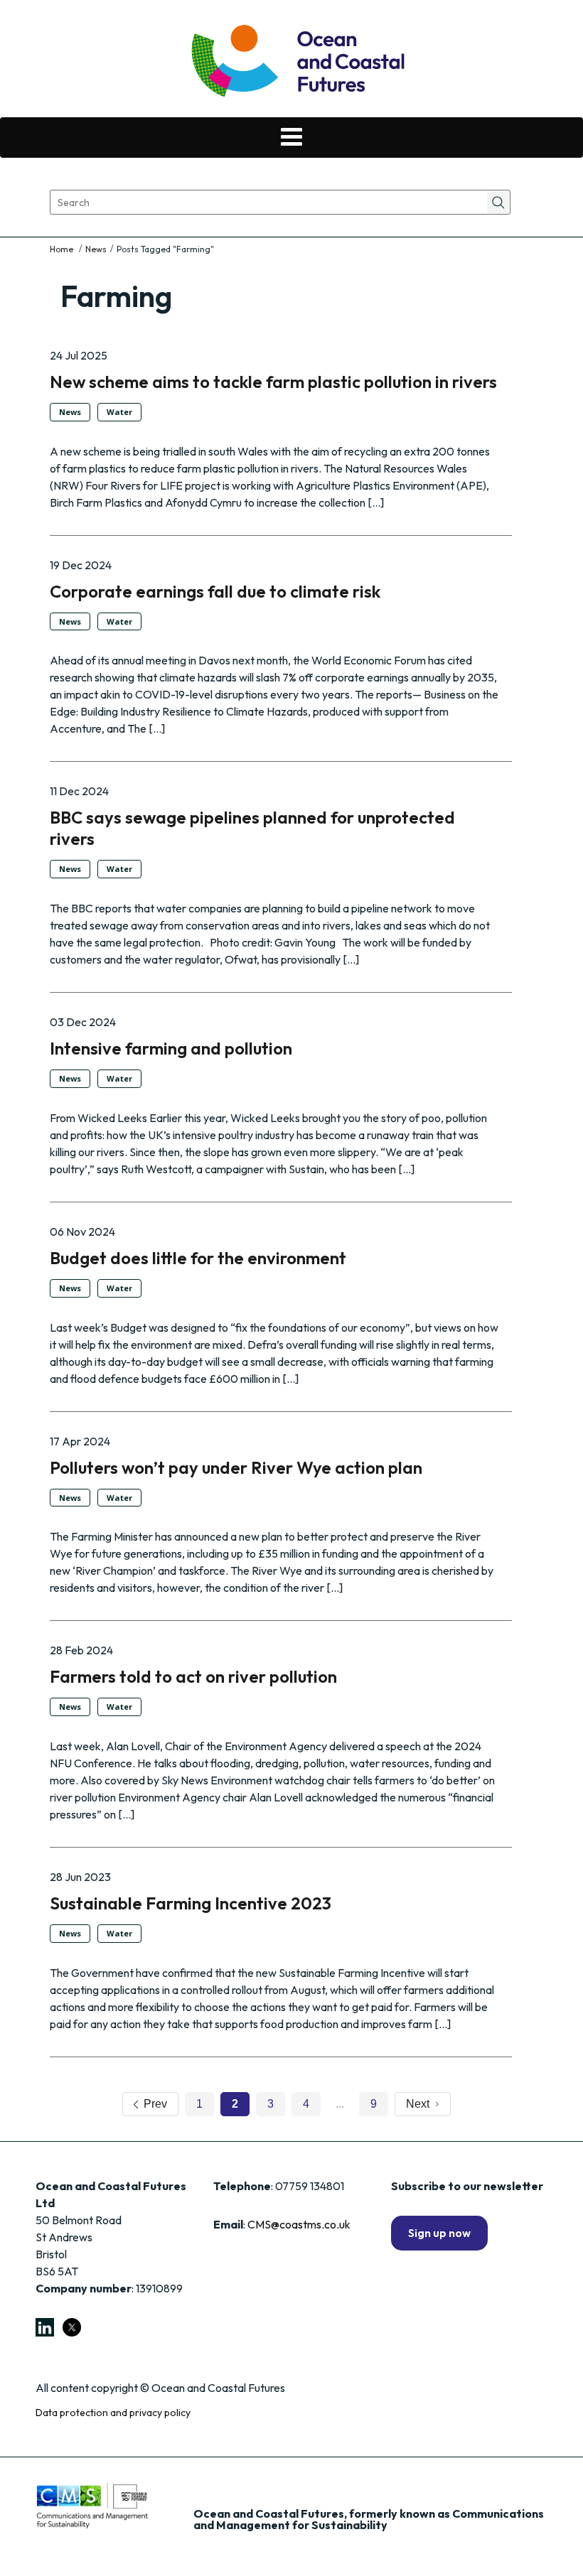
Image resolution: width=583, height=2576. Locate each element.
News (96, 249)
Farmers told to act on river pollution (193, 1676)
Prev (153, 2104)
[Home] (63, 249)
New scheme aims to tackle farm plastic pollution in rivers (273, 382)
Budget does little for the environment (198, 1258)
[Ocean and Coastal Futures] (297, 62)
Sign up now (439, 2233)
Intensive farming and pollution (171, 1048)
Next (421, 2104)
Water (119, 412)
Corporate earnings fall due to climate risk (215, 591)
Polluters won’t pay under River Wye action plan (236, 1467)
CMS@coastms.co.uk (299, 2224)
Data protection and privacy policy (113, 2413)
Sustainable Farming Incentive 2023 (191, 1903)
